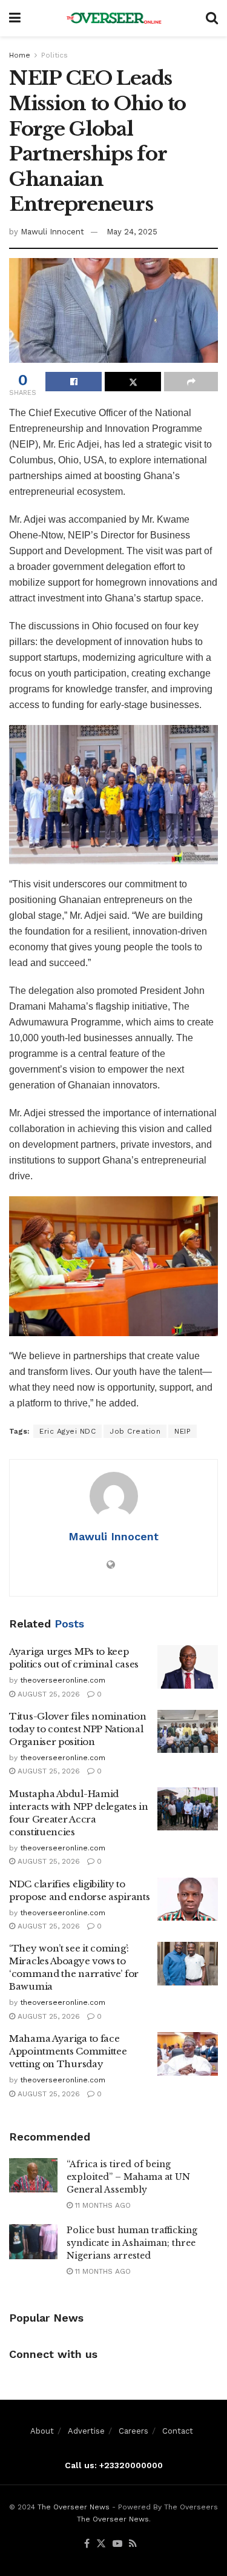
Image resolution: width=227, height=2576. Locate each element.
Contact (178, 2431)
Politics (54, 55)
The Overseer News (74, 2507)
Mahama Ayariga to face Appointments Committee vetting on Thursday (68, 2051)
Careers (133, 2431)
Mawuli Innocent (52, 232)
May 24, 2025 (132, 232)
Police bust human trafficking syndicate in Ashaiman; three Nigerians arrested (132, 2243)
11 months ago (102, 2205)
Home (20, 55)
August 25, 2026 (48, 1694)
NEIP (183, 1431)
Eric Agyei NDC (67, 1431)
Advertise (86, 2431)
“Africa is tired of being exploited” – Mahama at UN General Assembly (128, 2177)
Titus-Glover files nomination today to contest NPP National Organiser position (77, 1729)
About (42, 2431)
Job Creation (135, 1431)
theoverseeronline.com (63, 1680)
